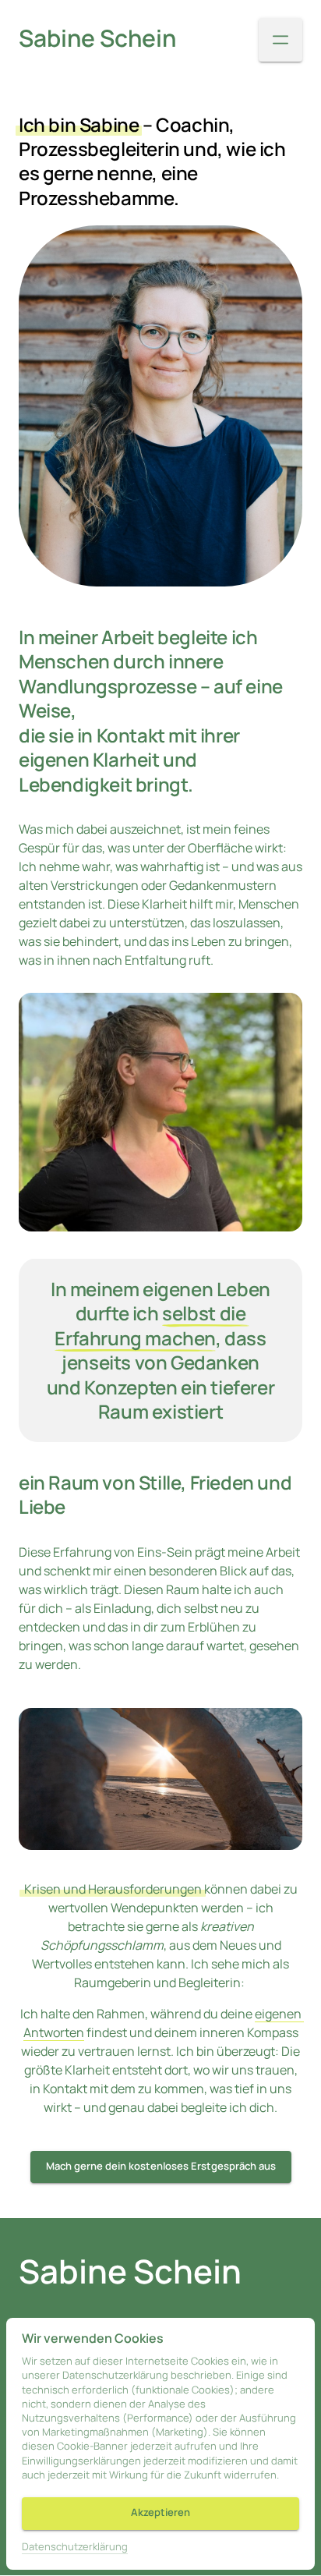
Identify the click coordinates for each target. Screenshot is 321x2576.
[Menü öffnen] (280, 40)
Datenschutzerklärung (75, 2547)
